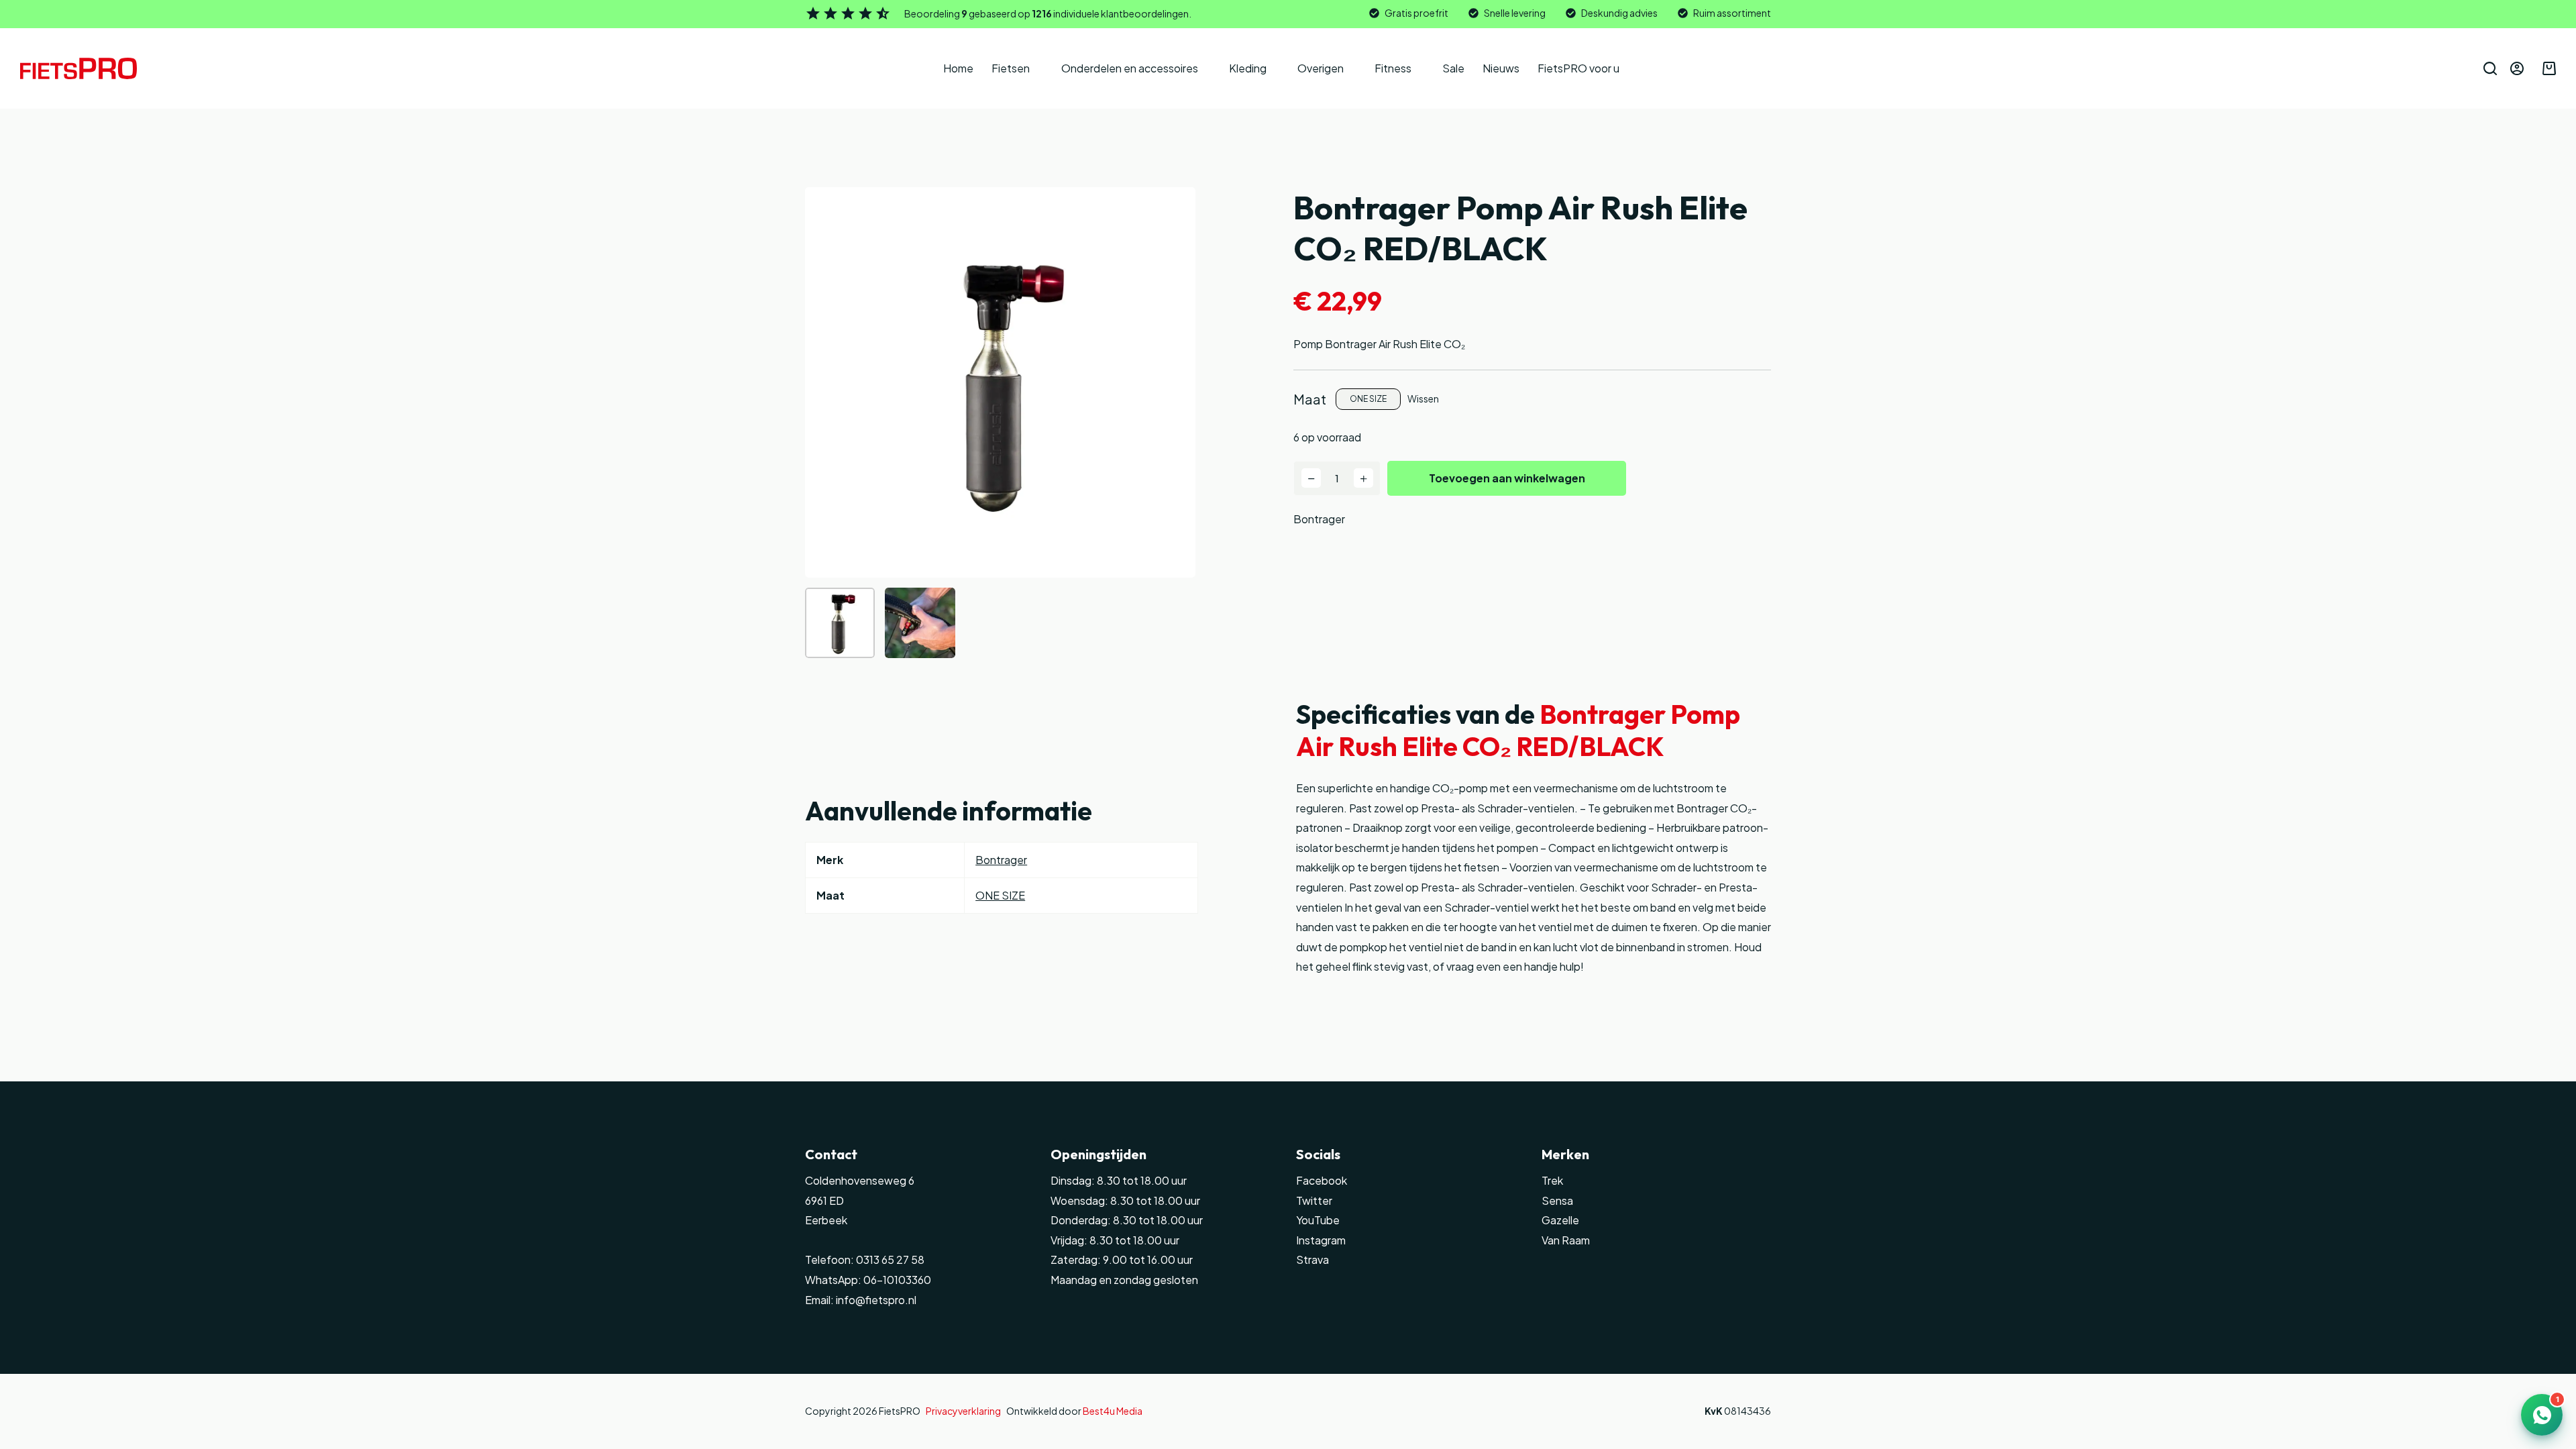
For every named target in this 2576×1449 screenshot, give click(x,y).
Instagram (1321, 1240)
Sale (1453, 68)
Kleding (1248, 68)
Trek (1552, 1180)
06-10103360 (897, 1280)
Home (958, 68)
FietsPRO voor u (1578, 68)
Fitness (1393, 68)
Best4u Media (1113, 1411)
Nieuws (1501, 68)
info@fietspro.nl (875, 1300)
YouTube (1318, 1220)
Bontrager (1319, 519)
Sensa (1557, 1200)
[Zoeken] (2490, 68)
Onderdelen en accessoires (1130, 68)
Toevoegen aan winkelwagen (1507, 478)
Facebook (1322, 1180)
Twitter (1314, 1200)
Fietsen (1011, 68)
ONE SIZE (1000, 895)
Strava (1312, 1259)
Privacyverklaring (963, 1411)
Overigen (1321, 68)
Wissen (1423, 398)
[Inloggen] (2517, 68)
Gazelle (1560, 1220)
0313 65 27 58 (889, 1259)
